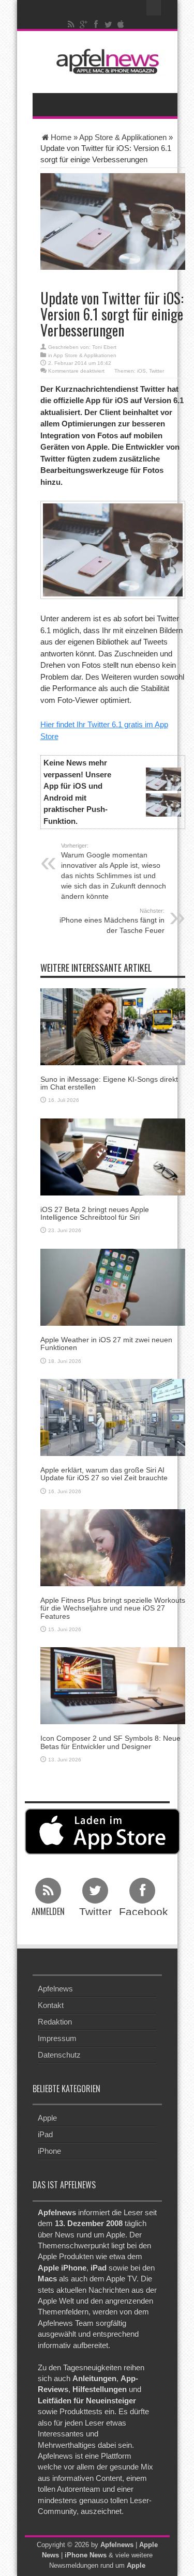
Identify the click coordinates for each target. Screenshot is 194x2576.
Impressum (57, 2038)
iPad (45, 2134)
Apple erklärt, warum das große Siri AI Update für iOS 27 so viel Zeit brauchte (104, 1474)
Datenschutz (59, 2055)
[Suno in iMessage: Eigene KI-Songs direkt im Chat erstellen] (113, 1026)
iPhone (49, 2151)
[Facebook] (96, 24)
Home (61, 137)
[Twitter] (108, 24)
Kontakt (51, 2005)
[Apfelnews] (105, 61)
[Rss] (71, 24)
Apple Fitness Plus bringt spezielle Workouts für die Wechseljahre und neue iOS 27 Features (113, 1608)
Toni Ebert (104, 347)
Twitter (156, 371)
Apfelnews (55, 1989)
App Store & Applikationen (123, 137)
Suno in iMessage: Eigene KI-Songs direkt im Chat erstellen (109, 1083)
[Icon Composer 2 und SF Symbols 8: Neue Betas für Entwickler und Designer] (113, 1685)
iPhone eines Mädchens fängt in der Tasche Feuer (112, 921)
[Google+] (83, 24)
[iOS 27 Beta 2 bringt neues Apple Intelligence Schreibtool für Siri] (113, 1156)
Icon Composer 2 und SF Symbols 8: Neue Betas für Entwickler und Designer (110, 1742)
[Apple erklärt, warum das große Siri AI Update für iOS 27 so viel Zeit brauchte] (113, 1416)
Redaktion (55, 2022)
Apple (47, 2118)
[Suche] (154, 8)
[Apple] (121, 24)
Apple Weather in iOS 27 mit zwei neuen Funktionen (106, 1344)
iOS (141, 371)
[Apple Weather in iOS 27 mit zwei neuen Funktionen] (113, 1286)
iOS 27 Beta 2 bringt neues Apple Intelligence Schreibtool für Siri (95, 1213)
